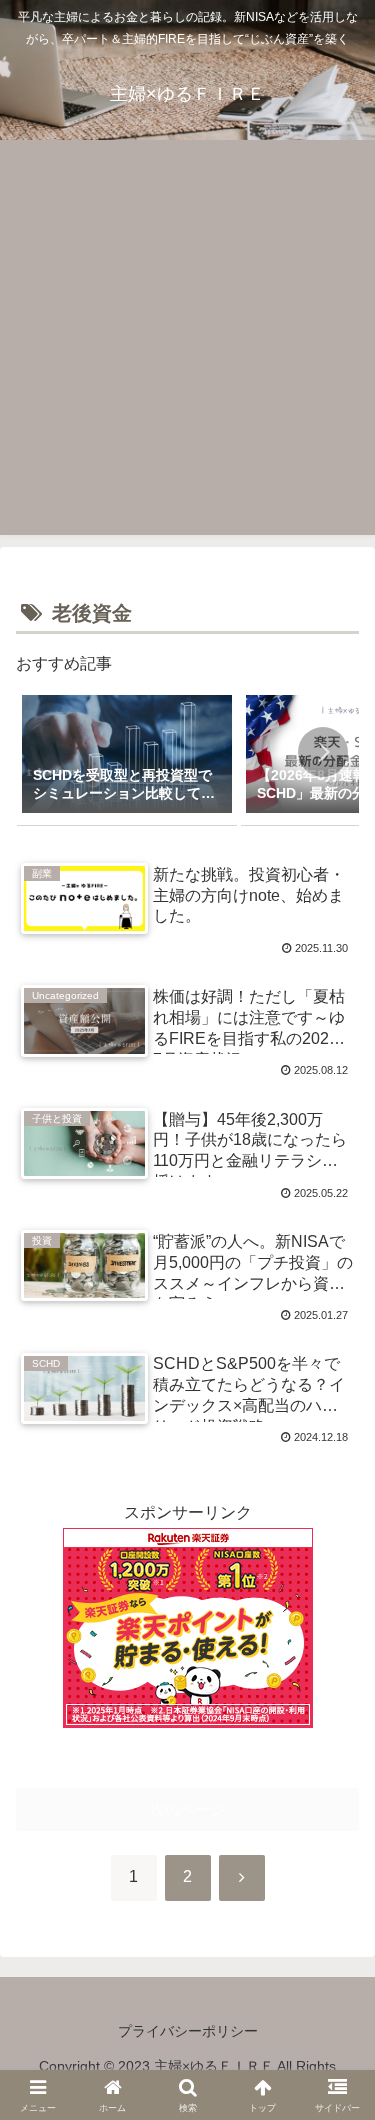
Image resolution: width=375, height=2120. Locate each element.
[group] (127, 756)
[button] (323, 752)
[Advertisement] (187, 337)
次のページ (187, 1809)
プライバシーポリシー (188, 2031)
